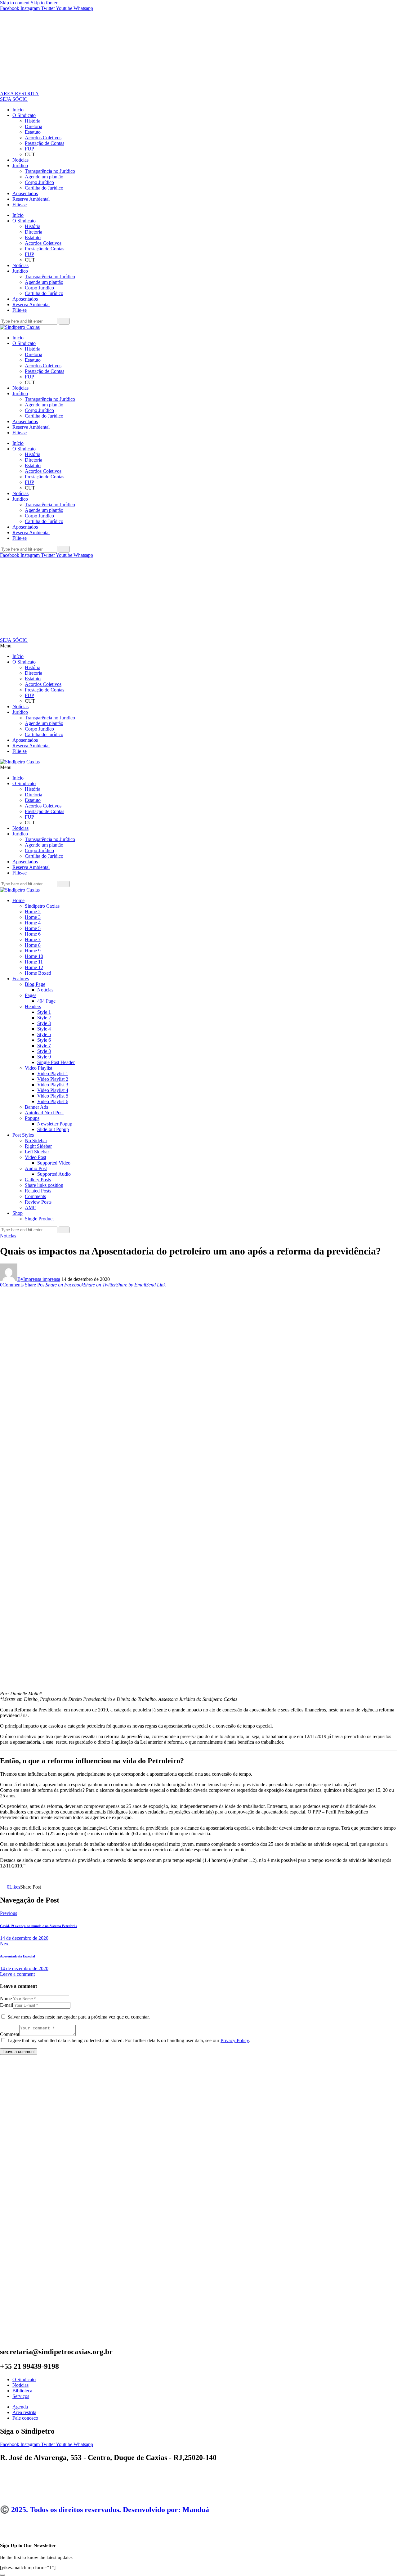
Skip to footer (44, 3)
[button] (198, 646)
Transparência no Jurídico (50, 171)
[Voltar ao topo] (3, 2523)
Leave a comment (17, 1974)
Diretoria (33, 126)
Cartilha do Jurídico (44, 188)
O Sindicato (24, 115)
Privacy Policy (235, 2040)
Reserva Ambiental (31, 199)
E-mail (7, 2005)
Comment (10, 2034)
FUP (29, 149)
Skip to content (15, 3)
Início (18, 110)
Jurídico (20, 165)
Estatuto (33, 132)
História (33, 121)
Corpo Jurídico (39, 182)
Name (6, 1999)
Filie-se (20, 205)
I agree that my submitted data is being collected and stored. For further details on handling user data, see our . (129, 2040)
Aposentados (25, 193)
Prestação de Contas (45, 143)
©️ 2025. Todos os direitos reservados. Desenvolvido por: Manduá (105, 2510)
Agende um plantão (44, 177)
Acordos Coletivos (43, 138)
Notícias (20, 160)
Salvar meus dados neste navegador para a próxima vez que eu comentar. (79, 2017)
